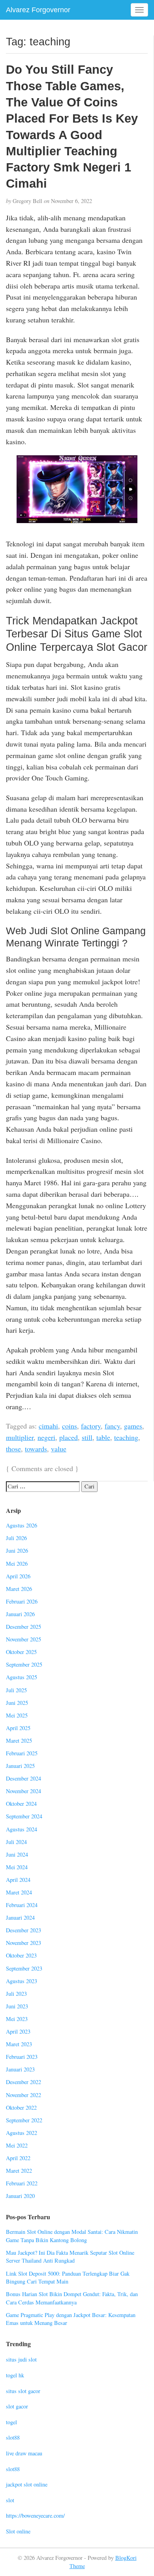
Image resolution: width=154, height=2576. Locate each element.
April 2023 (18, 2031)
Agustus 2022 (22, 2133)
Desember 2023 (23, 1930)
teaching (126, 1437)
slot (10, 2500)
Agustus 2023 (22, 1981)
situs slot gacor (23, 2391)
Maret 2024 (19, 1892)
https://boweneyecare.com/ (35, 2515)
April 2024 (18, 1880)
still (87, 1437)
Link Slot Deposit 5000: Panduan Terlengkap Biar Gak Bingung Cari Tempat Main (68, 2278)
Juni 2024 (17, 1854)
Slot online (18, 2531)
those (13, 1449)
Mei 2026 (17, 1564)
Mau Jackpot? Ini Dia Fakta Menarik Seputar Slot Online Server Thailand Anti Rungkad (70, 2257)
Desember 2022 (23, 2082)
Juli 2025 (16, 1690)
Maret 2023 (19, 2044)
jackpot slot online (27, 2484)
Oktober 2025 (21, 1652)
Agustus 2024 (22, 1829)
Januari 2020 (20, 2196)
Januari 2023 (20, 2069)
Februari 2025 (22, 1753)
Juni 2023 (17, 2006)
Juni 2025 (17, 1703)
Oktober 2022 (21, 2108)
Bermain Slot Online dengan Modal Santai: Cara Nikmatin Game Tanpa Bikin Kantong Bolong (72, 2236)
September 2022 (24, 2120)
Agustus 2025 (22, 1677)
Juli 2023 (16, 1994)
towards (36, 1449)
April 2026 (18, 1576)
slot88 (13, 2437)
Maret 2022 (19, 2171)
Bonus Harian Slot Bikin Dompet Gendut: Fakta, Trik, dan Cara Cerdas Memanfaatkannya (72, 2298)
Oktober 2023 (21, 1955)
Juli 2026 (16, 1538)
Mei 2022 (17, 2145)
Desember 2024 (23, 1778)
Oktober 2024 (21, 1804)
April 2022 (18, 2158)
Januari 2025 (20, 1766)
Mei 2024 (17, 1867)
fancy (112, 1426)
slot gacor (17, 2406)
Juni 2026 (17, 1551)
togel (11, 2422)
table (103, 1437)
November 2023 (23, 1943)
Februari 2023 (22, 2057)
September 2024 (24, 1816)
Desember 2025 (23, 1627)
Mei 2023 (17, 2019)
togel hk (15, 2375)
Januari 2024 (20, 1918)
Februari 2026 (22, 1601)
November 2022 (23, 2095)
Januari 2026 (20, 1614)
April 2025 (18, 1728)
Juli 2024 (16, 1842)
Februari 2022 (22, 2183)
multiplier (20, 1437)
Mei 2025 (17, 1715)
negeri (46, 1437)
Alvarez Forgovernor (38, 10)
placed (69, 1437)
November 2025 (23, 1639)
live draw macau (24, 2453)
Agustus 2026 (22, 1525)
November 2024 (23, 1791)
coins (69, 1426)
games (133, 1426)
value (59, 1449)
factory (91, 1426)
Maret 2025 (19, 1741)
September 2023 (24, 1968)
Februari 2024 (22, 1905)
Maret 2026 (19, 1589)
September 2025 (24, 1664)
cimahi (48, 1426)
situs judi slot (21, 2359)
